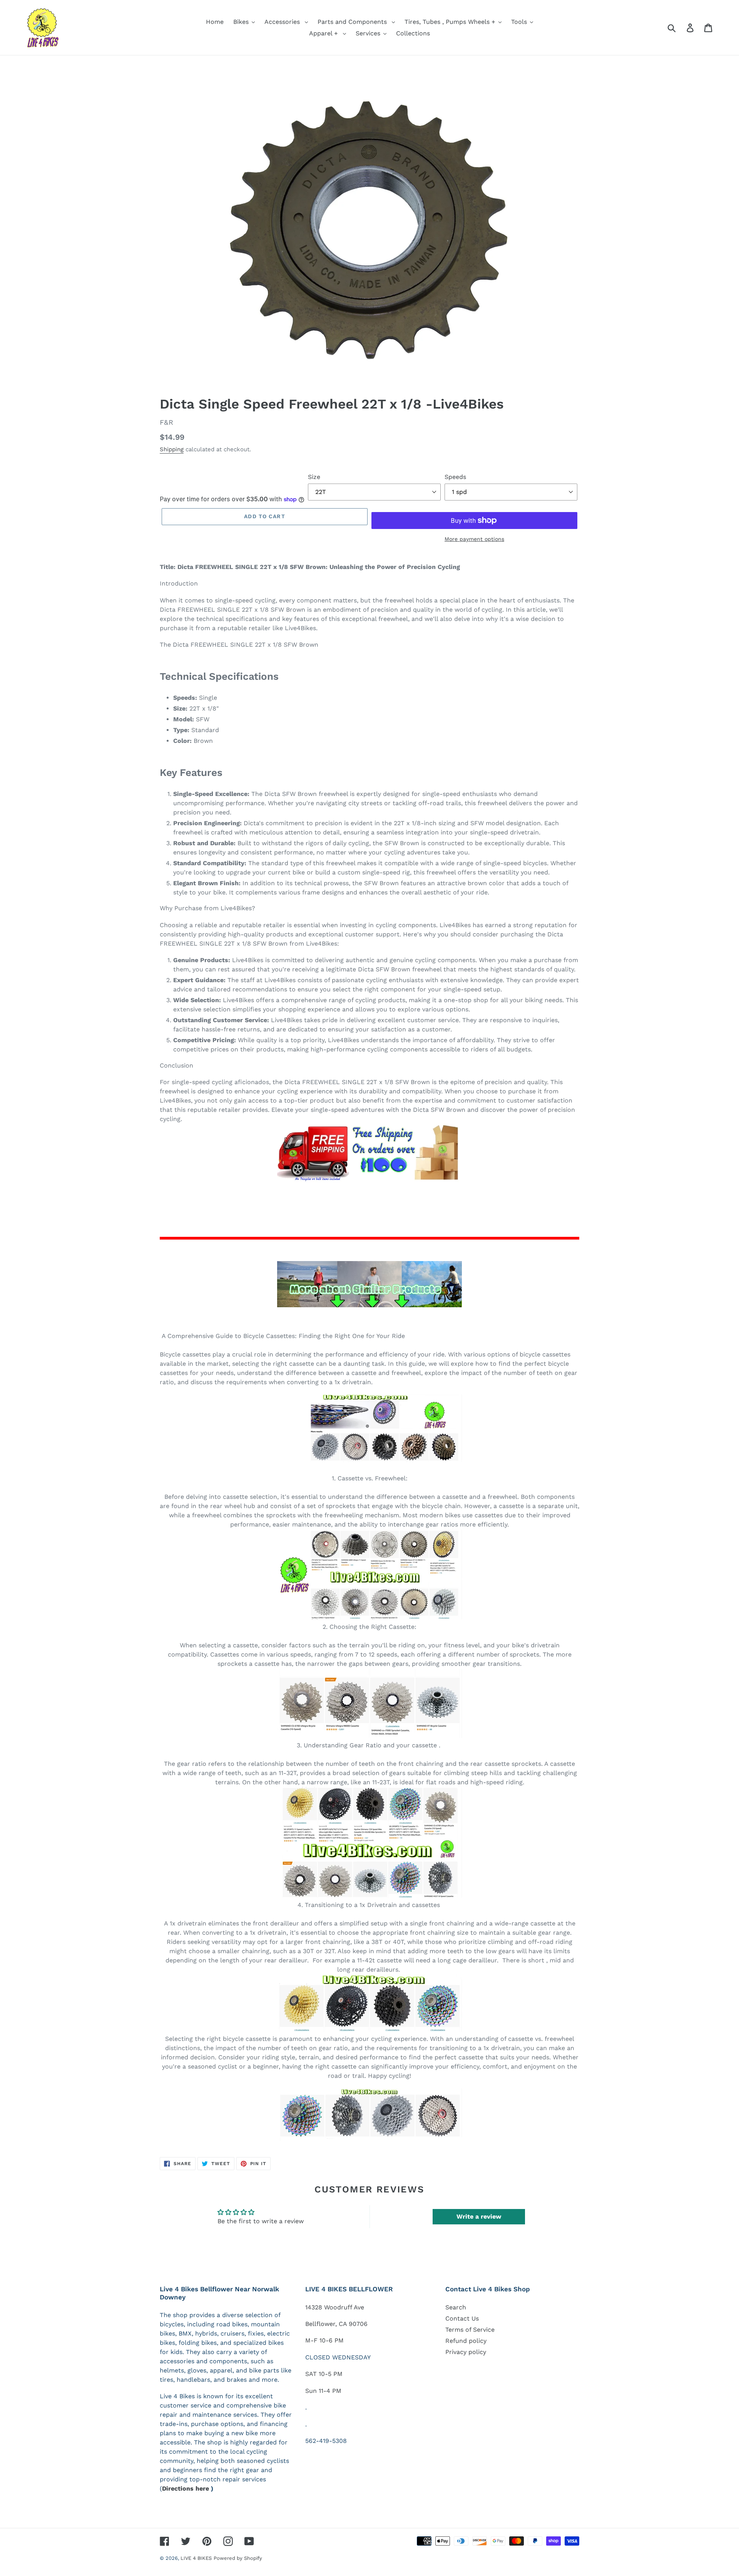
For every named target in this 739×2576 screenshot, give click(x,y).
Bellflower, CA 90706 (336, 2324)
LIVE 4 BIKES (196, 2558)
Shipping (172, 449)
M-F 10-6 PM (324, 2340)
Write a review (479, 2216)
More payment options (474, 539)
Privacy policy (466, 2352)
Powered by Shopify (238, 2558)
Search (456, 2307)
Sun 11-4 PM (323, 2391)
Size (314, 477)
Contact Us (462, 2318)
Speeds (455, 477)
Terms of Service (470, 2330)
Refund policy (466, 2341)
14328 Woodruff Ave (335, 2307)
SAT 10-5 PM (324, 2374)
